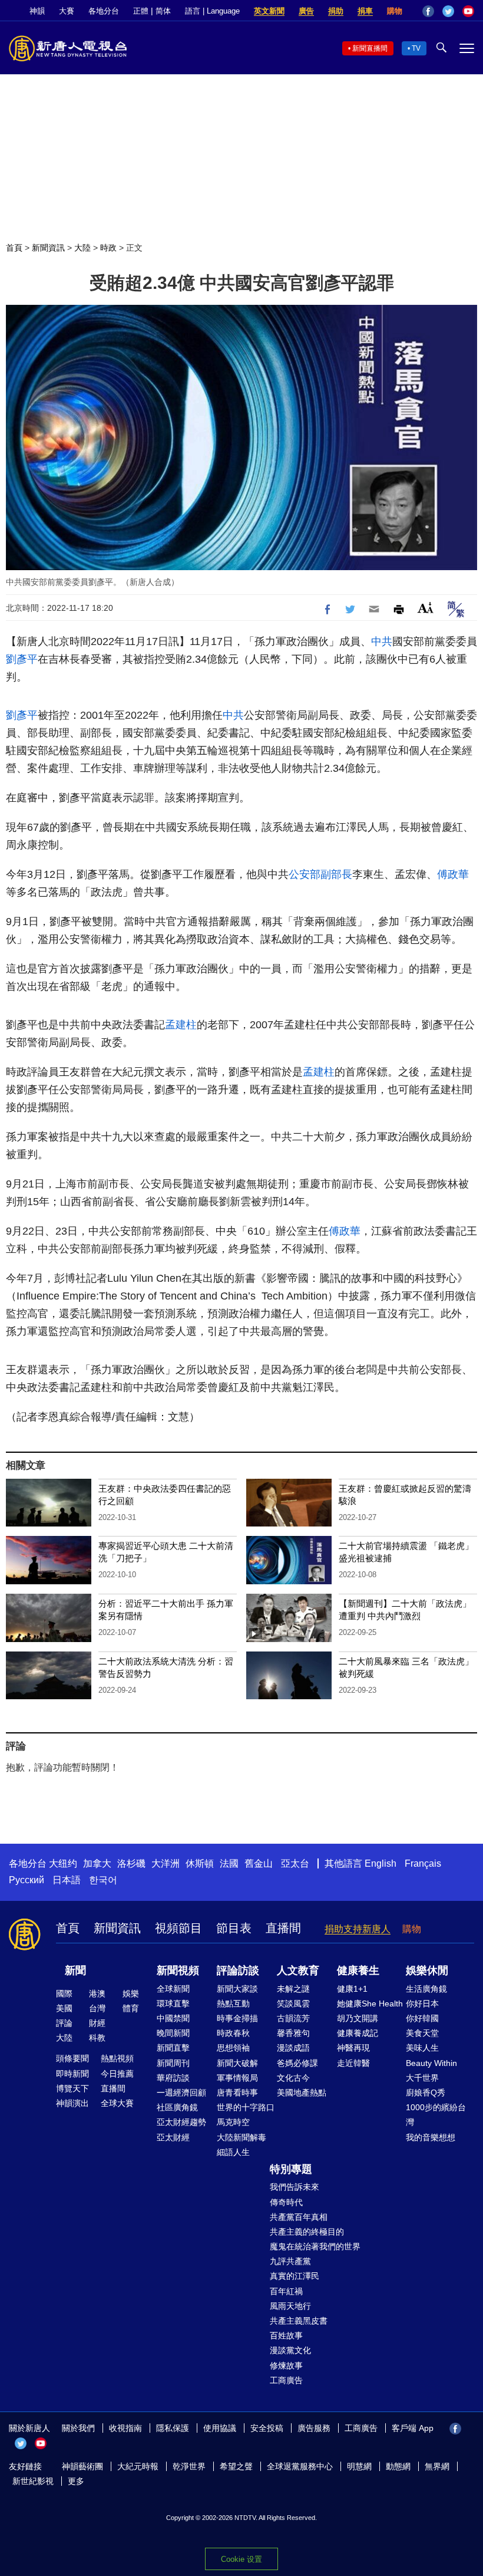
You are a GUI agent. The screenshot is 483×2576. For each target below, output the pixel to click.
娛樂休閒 (427, 1970)
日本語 (67, 1880)
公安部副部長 (320, 874)
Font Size (426, 608)
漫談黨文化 (290, 2350)
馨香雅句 (293, 2033)
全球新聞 (173, 1989)
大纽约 (63, 1863)
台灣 (97, 2008)
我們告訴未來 (295, 2187)
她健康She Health (370, 2003)
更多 (76, 2481)
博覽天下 (72, 2088)
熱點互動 (233, 2003)
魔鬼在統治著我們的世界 (315, 2246)
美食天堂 (422, 2033)
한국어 (103, 1880)
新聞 (75, 1970)
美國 (64, 2008)
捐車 (365, 11)
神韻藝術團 (82, 2466)
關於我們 (78, 2428)
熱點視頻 (117, 2058)
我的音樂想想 (431, 2137)
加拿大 (97, 1863)
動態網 (398, 2466)
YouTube (468, 11)
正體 (141, 11)
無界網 (437, 2466)
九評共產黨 (290, 2261)
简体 (163, 11)
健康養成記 (358, 2033)
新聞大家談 (237, 1989)
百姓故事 (286, 2335)
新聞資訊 (48, 248)
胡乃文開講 (358, 2018)
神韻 (37, 11)
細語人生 (233, 2152)
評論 (64, 2023)
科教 (97, 2038)
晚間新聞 (173, 2033)
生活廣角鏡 (426, 1989)
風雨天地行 (290, 2306)
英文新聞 (269, 11)
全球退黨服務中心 (300, 2466)
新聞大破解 (237, 2063)
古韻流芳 (293, 2018)
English (381, 1863)
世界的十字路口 (246, 2107)
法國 (229, 1863)
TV (416, 48)
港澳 (97, 1993)
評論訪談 (238, 1970)
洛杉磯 (131, 1863)
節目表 (234, 1928)
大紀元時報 (138, 2466)
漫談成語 (293, 2048)
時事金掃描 (237, 2018)
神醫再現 (353, 2048)
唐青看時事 (237, 2093)
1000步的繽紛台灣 (436, 2115)
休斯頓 (200, 1863)
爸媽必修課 (297, 2063)
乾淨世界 (189, 2466)
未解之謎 (293, 1989)
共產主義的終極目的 (307, 2232)
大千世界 (422, 2078)
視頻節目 (178, 1928)
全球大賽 (117, 2103)
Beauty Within (431, 2063)
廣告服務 (314, 2428)
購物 (395, 11)
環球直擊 (173, 2003)
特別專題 (291, 2169)
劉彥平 (22, 659)
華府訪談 (173, 2078)
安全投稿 (267, 2428)
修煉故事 (286, 2366)
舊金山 (259, 1863)
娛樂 (131, 1993)
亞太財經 (173, 2137)
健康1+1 (352, 1989)
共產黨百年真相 (299, 2217)
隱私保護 (173, 2428)
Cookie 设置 (241, 2559)
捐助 (336, 11)
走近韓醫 (353, 2063)
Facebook (428, 11)
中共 (382, 641)
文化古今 (293, 2078)
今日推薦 (117, 2074)
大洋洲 (166, 1863)
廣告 (306, 11)
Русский (27, 1880)
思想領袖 (233, 2048)
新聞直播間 (370, 48)
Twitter (448, 11)
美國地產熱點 (302, 2093)
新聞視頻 (178, 1970)
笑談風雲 (293, 2003)
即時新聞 (72, 2074)
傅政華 (453, 874)
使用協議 (220, 2428)
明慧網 (359, 2466)
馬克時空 (233, 2122)
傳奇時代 (286, 2202)
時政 (108, 248)
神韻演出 (72, 2103)
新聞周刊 (173, 2063)
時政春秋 (233, 2033)
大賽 (67, 11)
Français (423, 1863)
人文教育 (298, 1970)
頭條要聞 (72, 2058)
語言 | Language (212, 11)
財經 (97, 2023)
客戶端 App (413, 2428)
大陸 (82, 248)
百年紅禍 (286, 2291)
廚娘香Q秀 (426, 2093)
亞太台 (295, 1863)
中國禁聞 (173, 2018)
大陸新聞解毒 (241, 2137)
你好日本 (422, 2003)
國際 (64, 1993)
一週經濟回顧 (181, 2093)
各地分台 (104, 11)
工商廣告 (286, 2380)
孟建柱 (181, 1025)
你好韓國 (422, 2018)
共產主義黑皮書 (299, 2321)
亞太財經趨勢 (181, 2122)
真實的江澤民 (295, 2276)
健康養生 (358, 1970)
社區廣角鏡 (177, 2107)
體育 (131, 2008)
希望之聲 (236, 2466)
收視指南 (125, 2428)
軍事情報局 (237, 2078)
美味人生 (422, 2048)
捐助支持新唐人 (358, 1929)
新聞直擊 (173, 2048)
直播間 (283, 1928)
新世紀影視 (33, 2481)
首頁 (14, 248)
